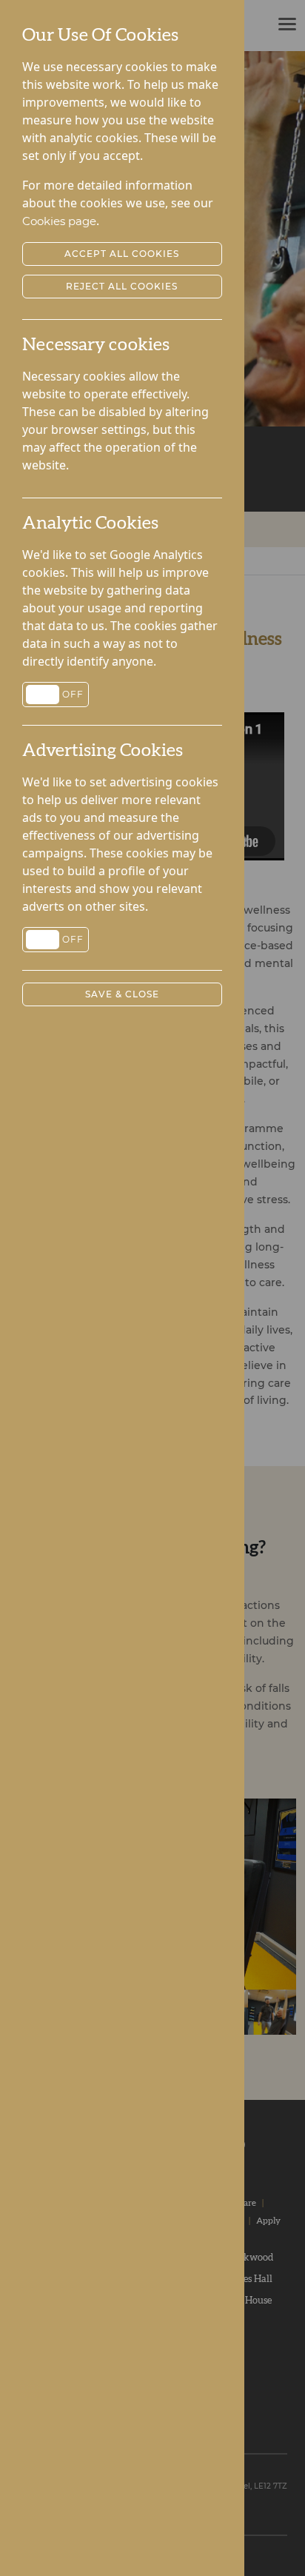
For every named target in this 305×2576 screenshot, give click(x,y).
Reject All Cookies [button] (122, 286)
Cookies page (59, 221)
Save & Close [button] (122, 994)
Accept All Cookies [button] (122, 254)
